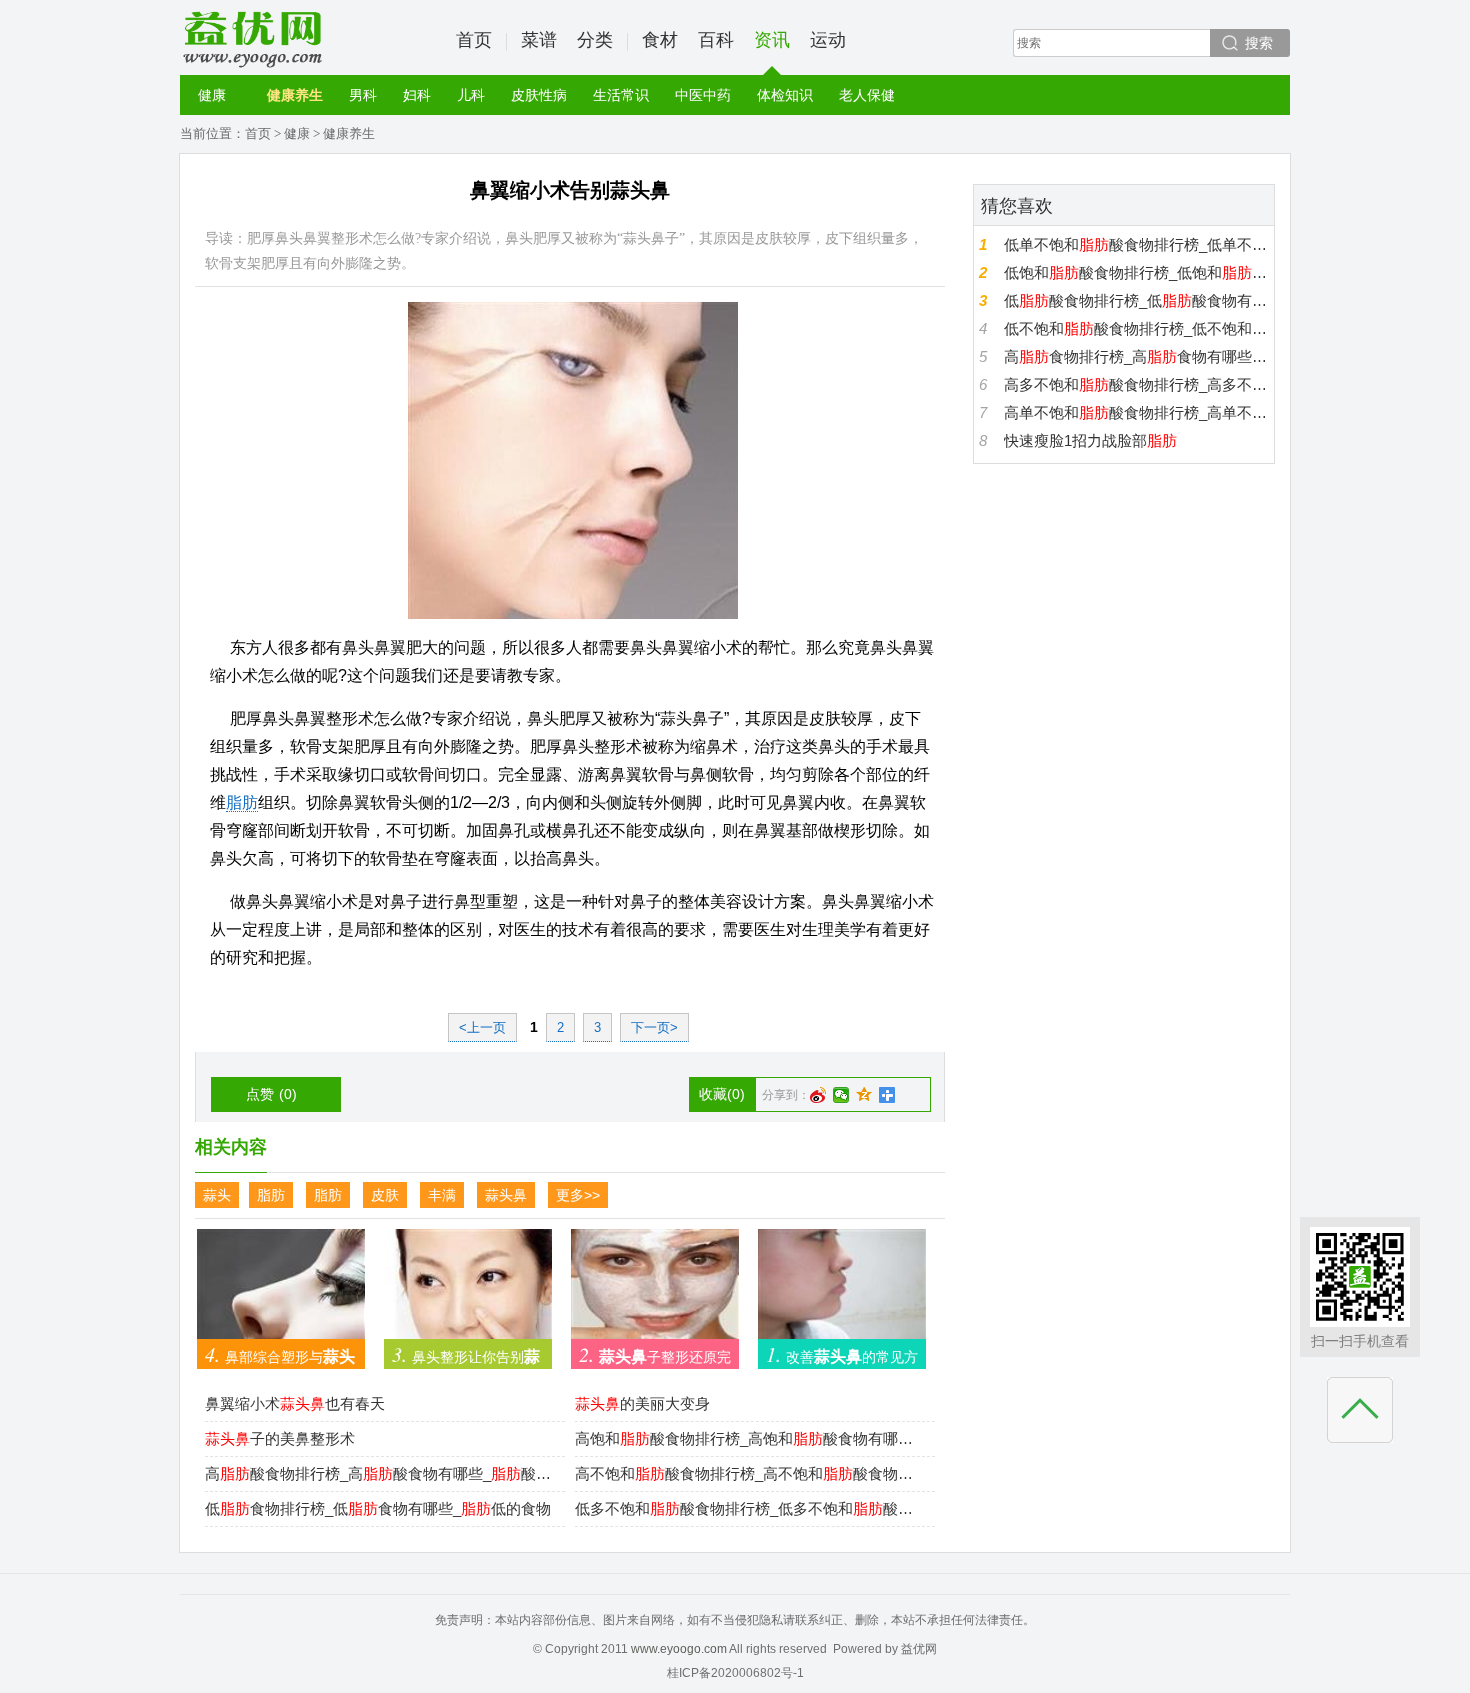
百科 (716, 40)
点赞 (271, 1094)
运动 (828, 40)
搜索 (1259, 43)
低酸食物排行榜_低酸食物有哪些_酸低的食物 (1136, 300)
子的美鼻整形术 (280, 1438)
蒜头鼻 (506, 1195)
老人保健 (867, 95)
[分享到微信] (841, 1095)
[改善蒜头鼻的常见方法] (842, 1292)
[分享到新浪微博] (818, 1095)
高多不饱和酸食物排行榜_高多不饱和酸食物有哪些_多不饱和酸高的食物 (1136, 384)
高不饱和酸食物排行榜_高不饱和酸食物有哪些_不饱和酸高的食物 (750, 1473)
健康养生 (295, 95)
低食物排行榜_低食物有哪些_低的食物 (378, 1508)
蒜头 (217, 1195)
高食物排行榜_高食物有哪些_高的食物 (1136, 356)
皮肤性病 (539, 95)
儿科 (471, 95)
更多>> (578, 1195)
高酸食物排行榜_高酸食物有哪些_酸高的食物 (380, 1473)
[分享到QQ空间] (864, 1095)
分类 (595, 40)
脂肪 (242, 802)
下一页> (654, 1027)
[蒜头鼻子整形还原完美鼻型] (655, 1292)
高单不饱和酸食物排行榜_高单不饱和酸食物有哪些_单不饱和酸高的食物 (1136, 412)
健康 (212, 95)
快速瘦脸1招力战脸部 (1090, 440)
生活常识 (621, 95)
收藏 (722, 1094)
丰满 (442, 1195)
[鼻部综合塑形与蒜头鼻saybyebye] (281, 1292)
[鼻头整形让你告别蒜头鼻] (468, 1292)
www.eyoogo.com (679, 1649)
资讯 (772, 40)
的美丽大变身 (642, 1403)
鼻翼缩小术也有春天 (295, 1403)
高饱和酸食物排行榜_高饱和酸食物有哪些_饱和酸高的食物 (750, 1438)
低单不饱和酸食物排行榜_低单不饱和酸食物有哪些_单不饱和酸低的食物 (1136, 244)
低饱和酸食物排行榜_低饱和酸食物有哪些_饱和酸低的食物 (1136, 272)
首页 (474, 40)
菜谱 (539, 40)
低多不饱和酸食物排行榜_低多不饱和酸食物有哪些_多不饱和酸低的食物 (750, 1508)
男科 (363, 95)
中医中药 (703, 95)
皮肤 (385, 1195)
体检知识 (785, 95)
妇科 (417, 95)
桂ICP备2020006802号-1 (735, 1673)
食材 (660, 40)
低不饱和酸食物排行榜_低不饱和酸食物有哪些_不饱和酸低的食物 (1136, 328)
